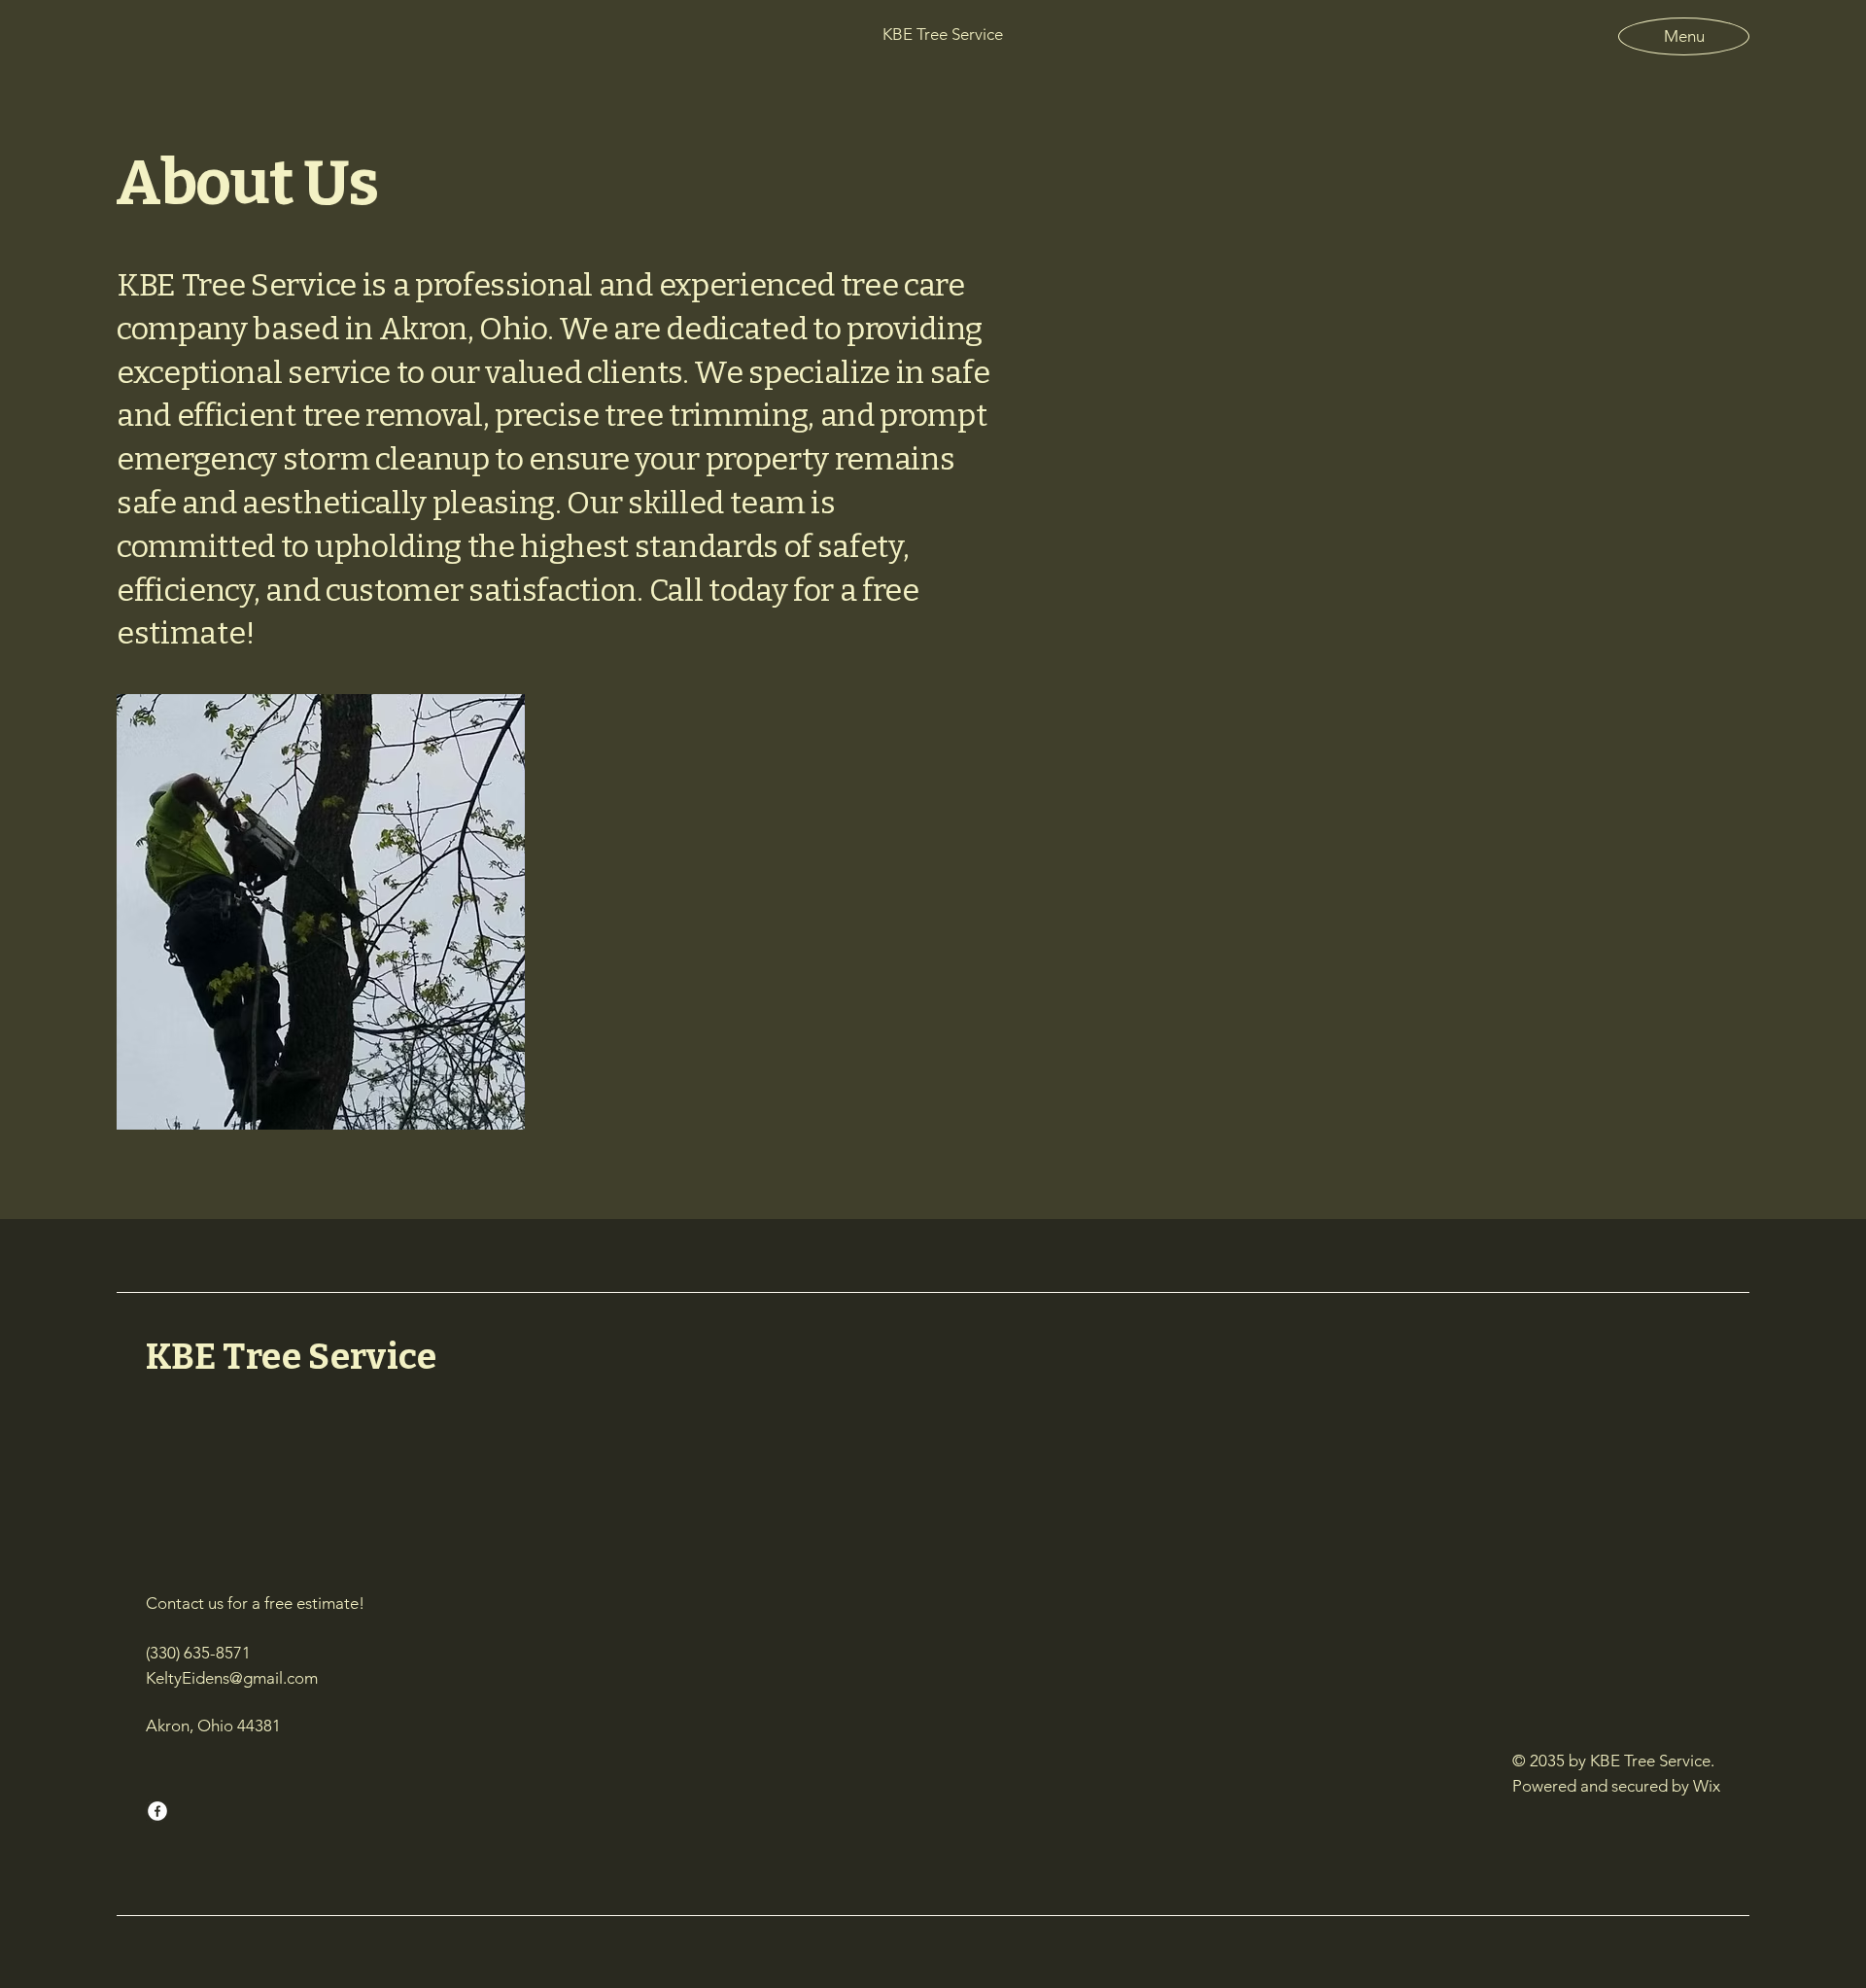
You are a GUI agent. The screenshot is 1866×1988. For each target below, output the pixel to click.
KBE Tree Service (291, 1357)
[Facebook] (157, 1811)
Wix (1709, 1786)
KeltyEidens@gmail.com (232, 1678)
